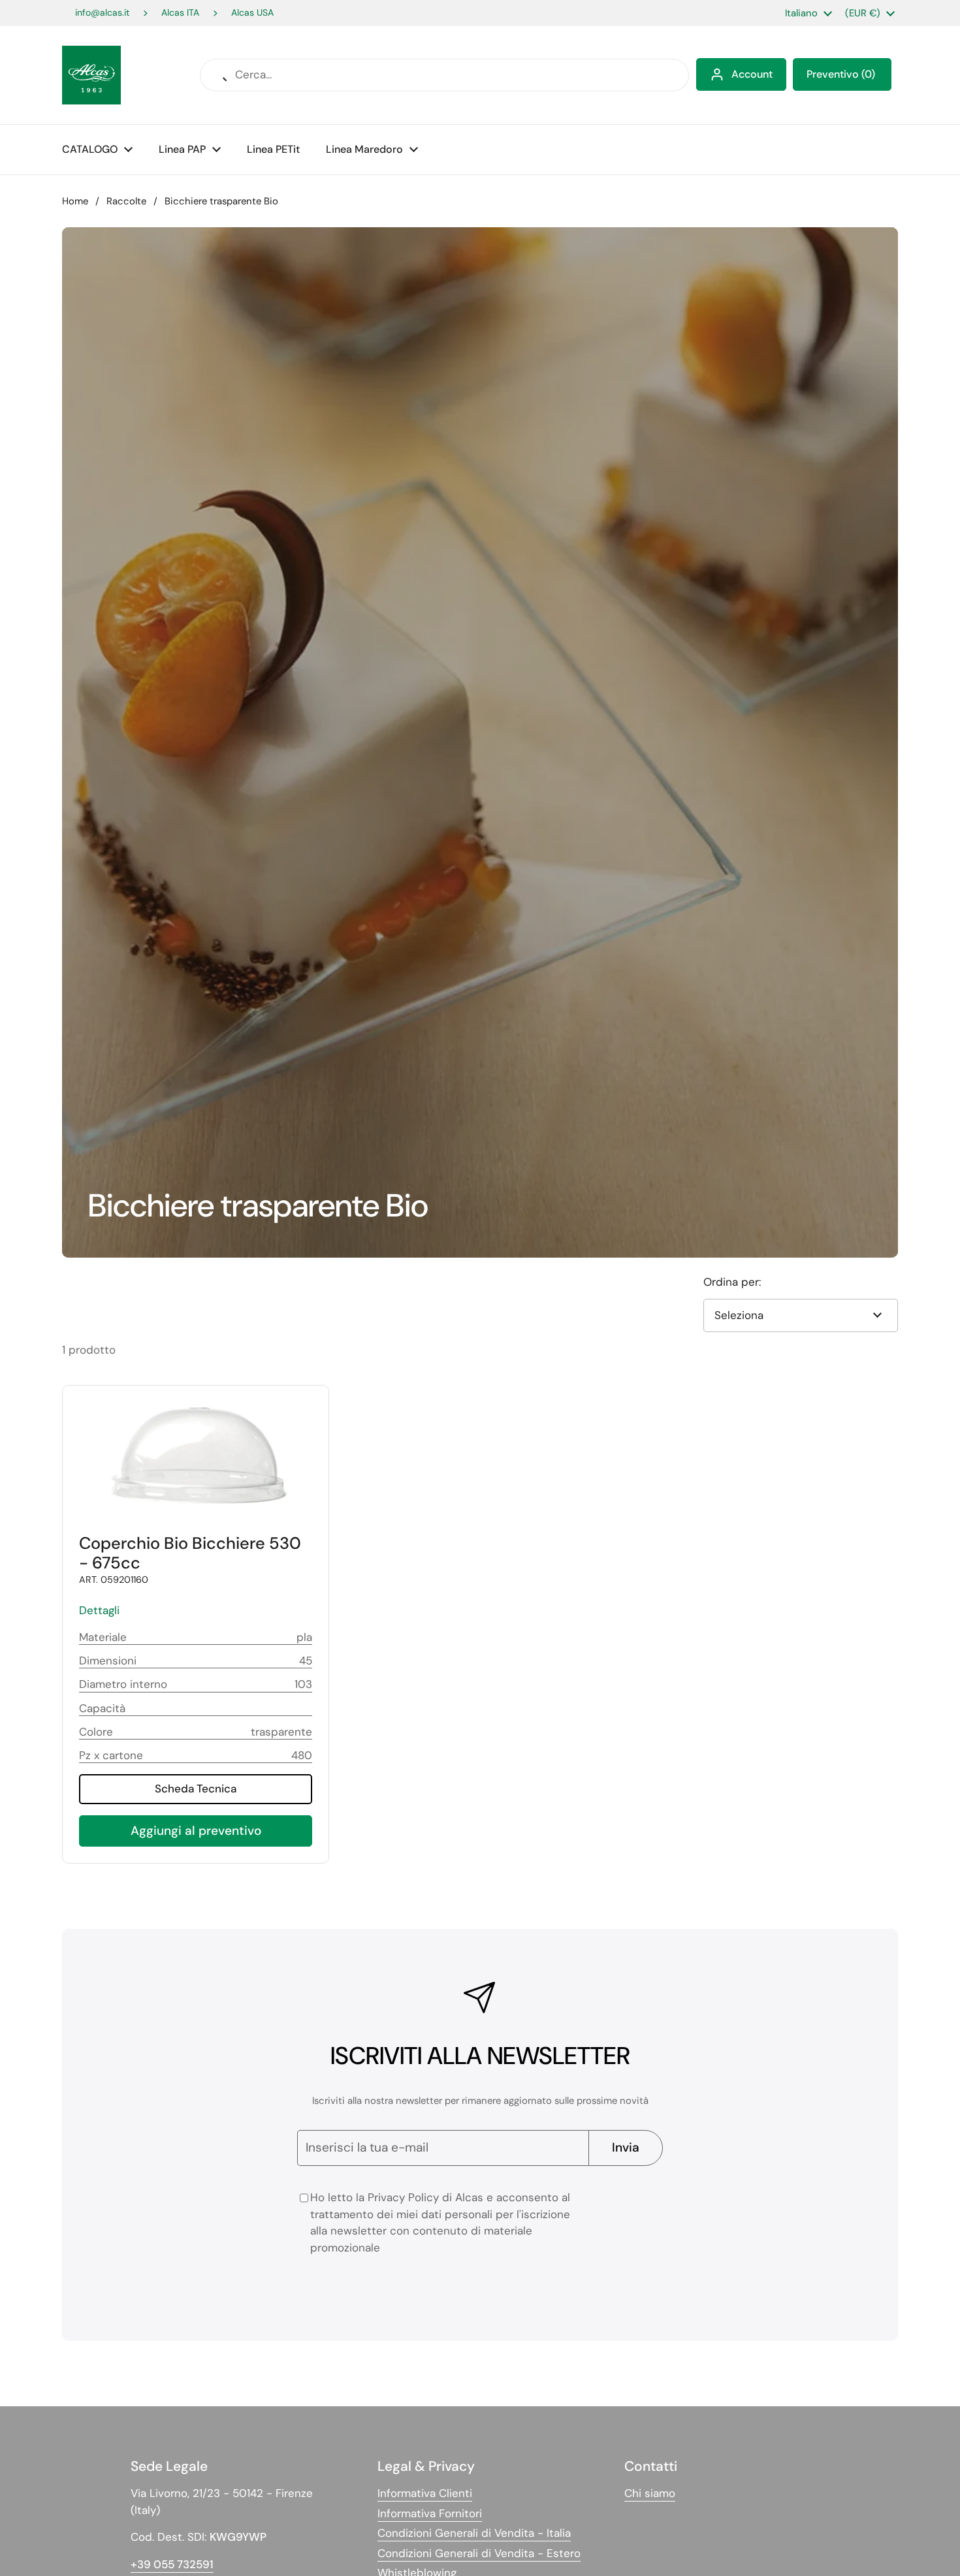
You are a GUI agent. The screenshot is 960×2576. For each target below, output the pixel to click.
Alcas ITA (180, 13)
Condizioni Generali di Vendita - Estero (479, 2553)
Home (75, 201)
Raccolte (126, 201)
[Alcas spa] (91, 75)
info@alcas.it (102, 13)
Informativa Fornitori (430, 2513)
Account (752, 74)
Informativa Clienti (425, 2493)
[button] (842, 74)
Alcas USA (252, 13)
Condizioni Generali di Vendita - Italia (474, 2533)
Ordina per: (732, 1282)
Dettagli (99, 1610)
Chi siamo (650, 2493)
